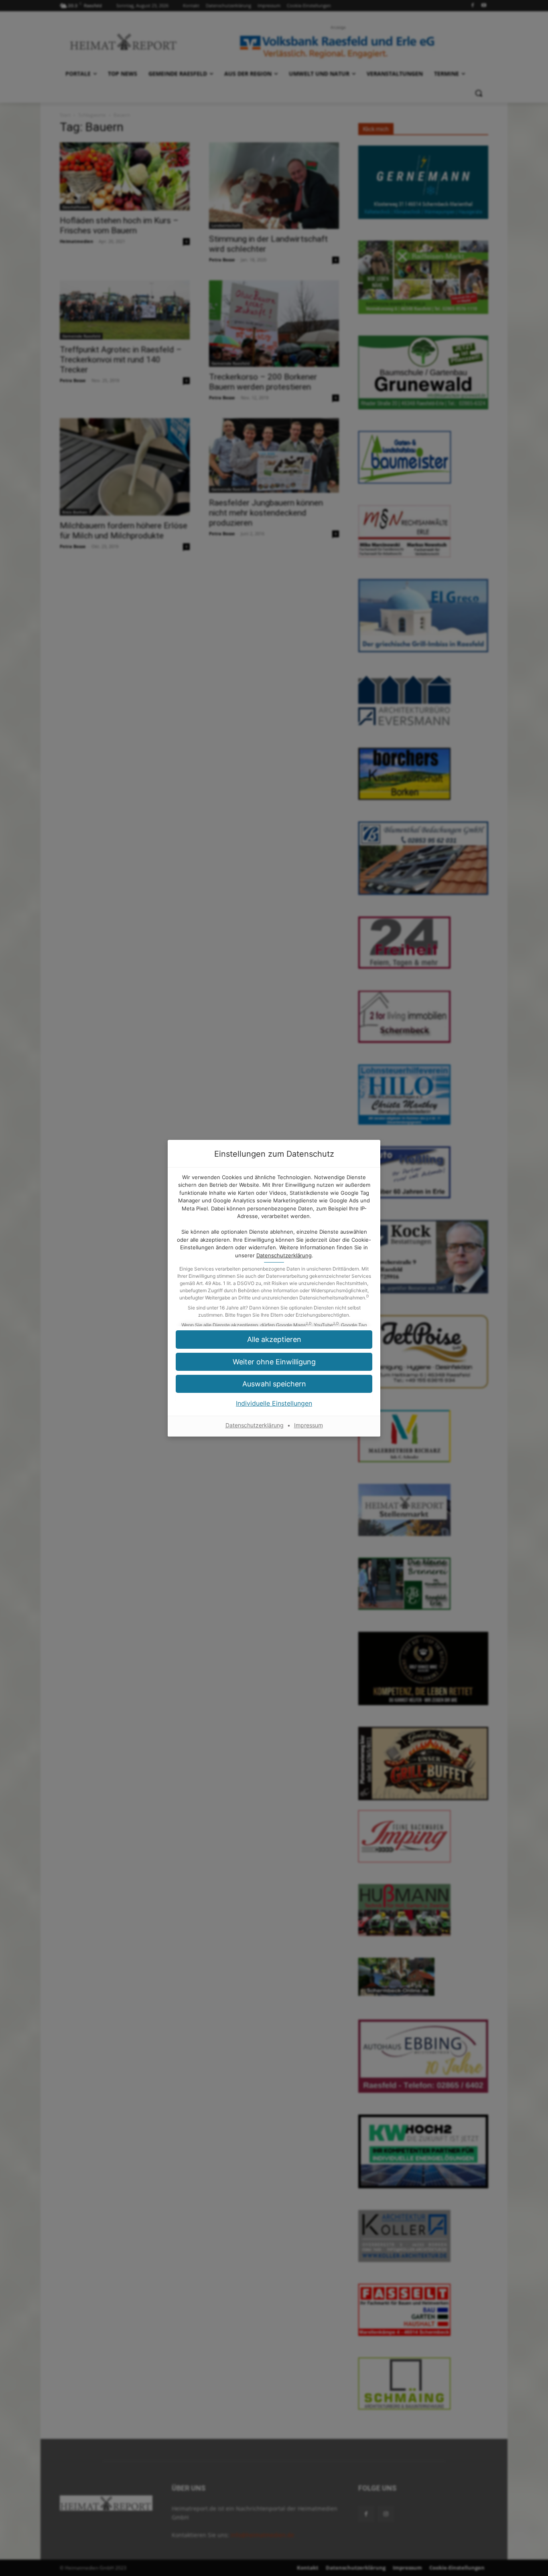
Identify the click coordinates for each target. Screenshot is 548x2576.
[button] (274, 1384)
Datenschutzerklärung (284, 1255)
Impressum (309, 1425)
